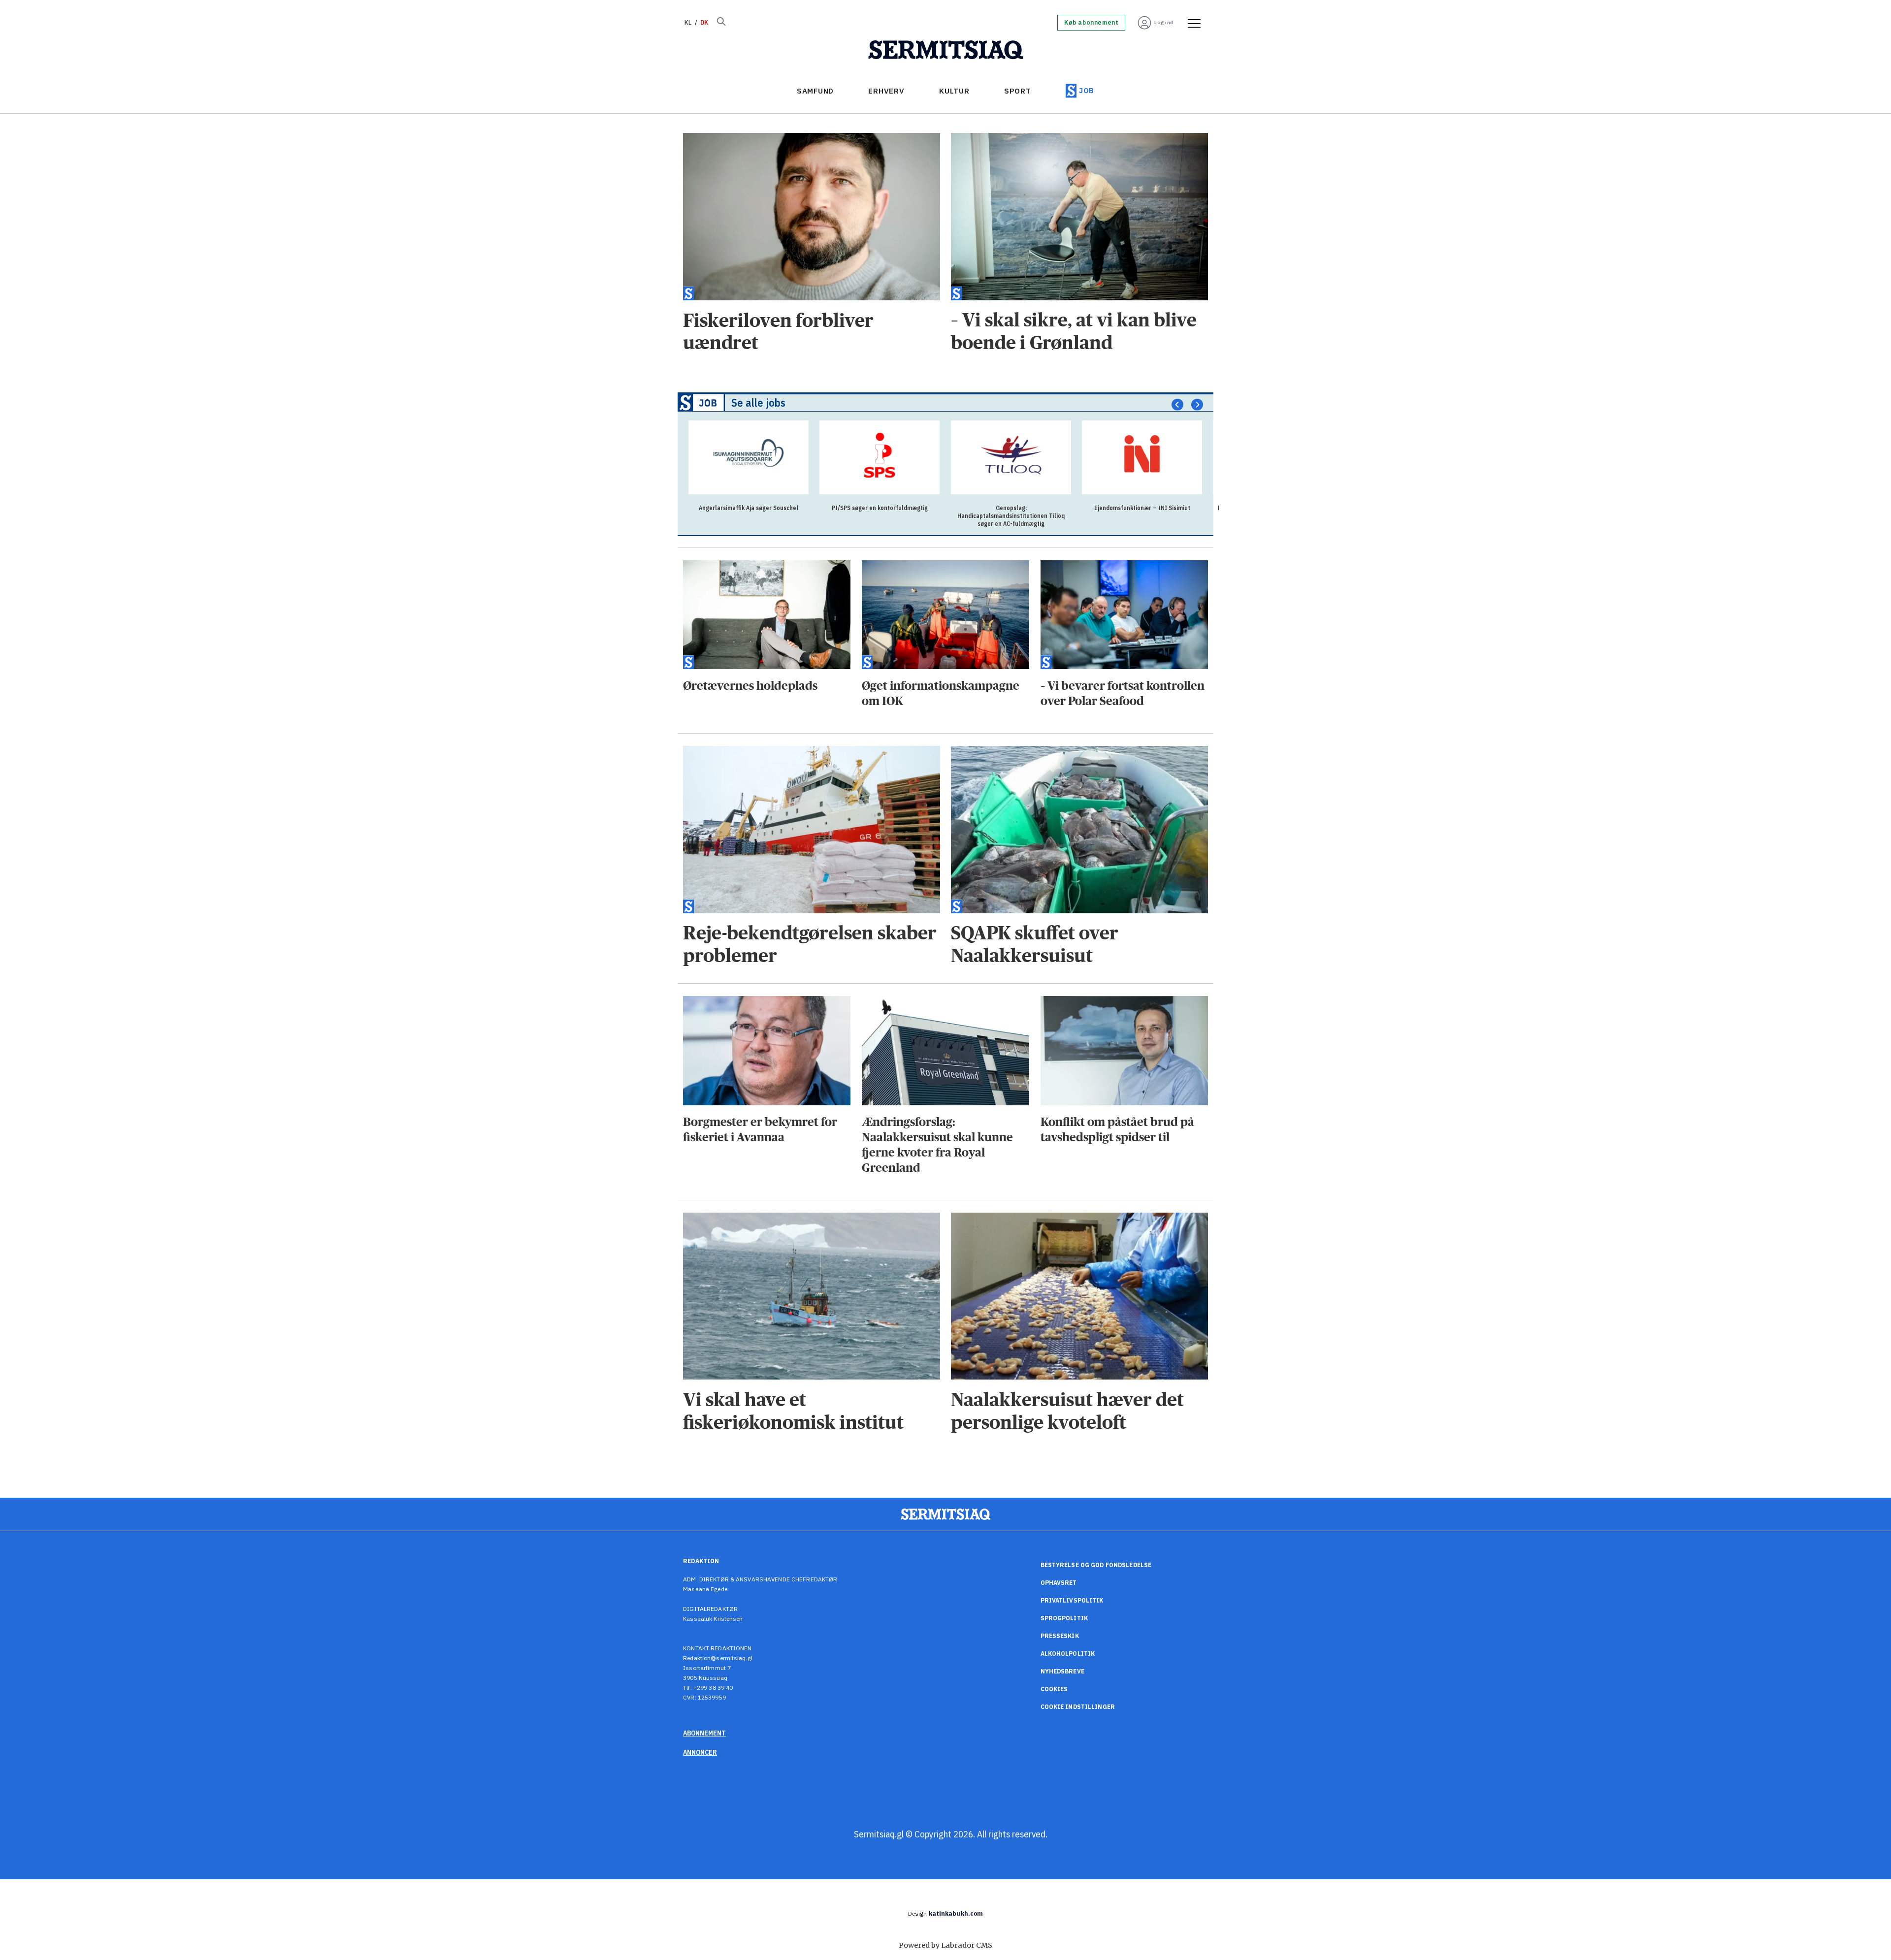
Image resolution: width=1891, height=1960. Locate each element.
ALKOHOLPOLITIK (1068, 1654)
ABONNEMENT (704, 1733)
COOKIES (1054, 1689)
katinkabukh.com (956, 1913)
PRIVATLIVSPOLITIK (1072, 1600)
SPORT (1018, 91)
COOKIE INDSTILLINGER (1078, 1707)
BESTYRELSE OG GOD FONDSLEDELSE (1096, 1565)
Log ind (1164, 22)
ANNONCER (700, 1752)
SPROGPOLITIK (1064, 1618)
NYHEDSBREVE (1062, 1671)
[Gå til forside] (946, 50)
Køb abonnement (1091, 23)
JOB (1087, 90)
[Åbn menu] (1191, 23)
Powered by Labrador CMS (945, 1945)
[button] (1177, 405)
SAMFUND (815, 91)
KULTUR (954, 91)
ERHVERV (886, 91)
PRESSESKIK (1060, 1636)
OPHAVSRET (1059, 1583)
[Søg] (721, 23)
